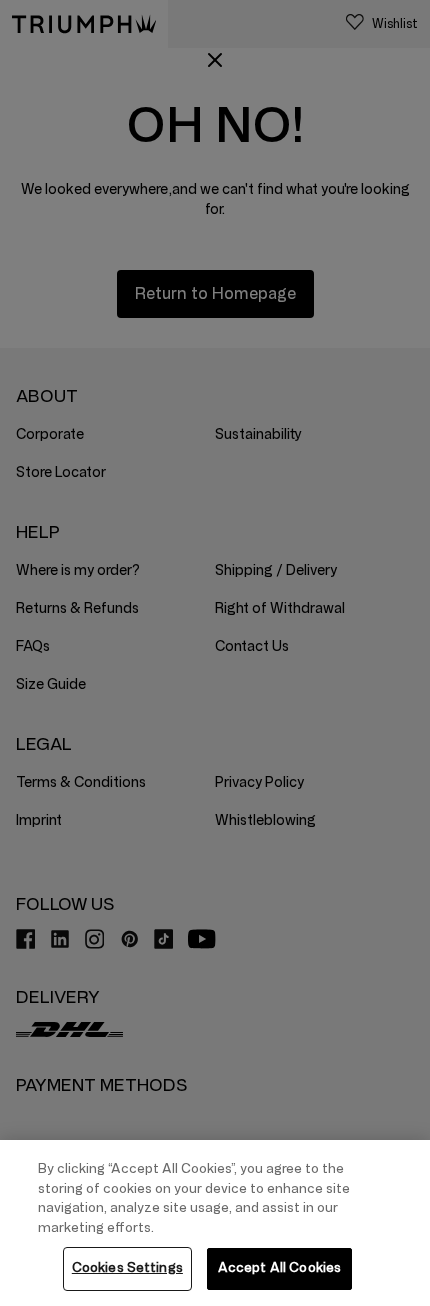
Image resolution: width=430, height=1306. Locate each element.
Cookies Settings (127, 1268)
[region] (215, 1223)
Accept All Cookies (279, 1268)
